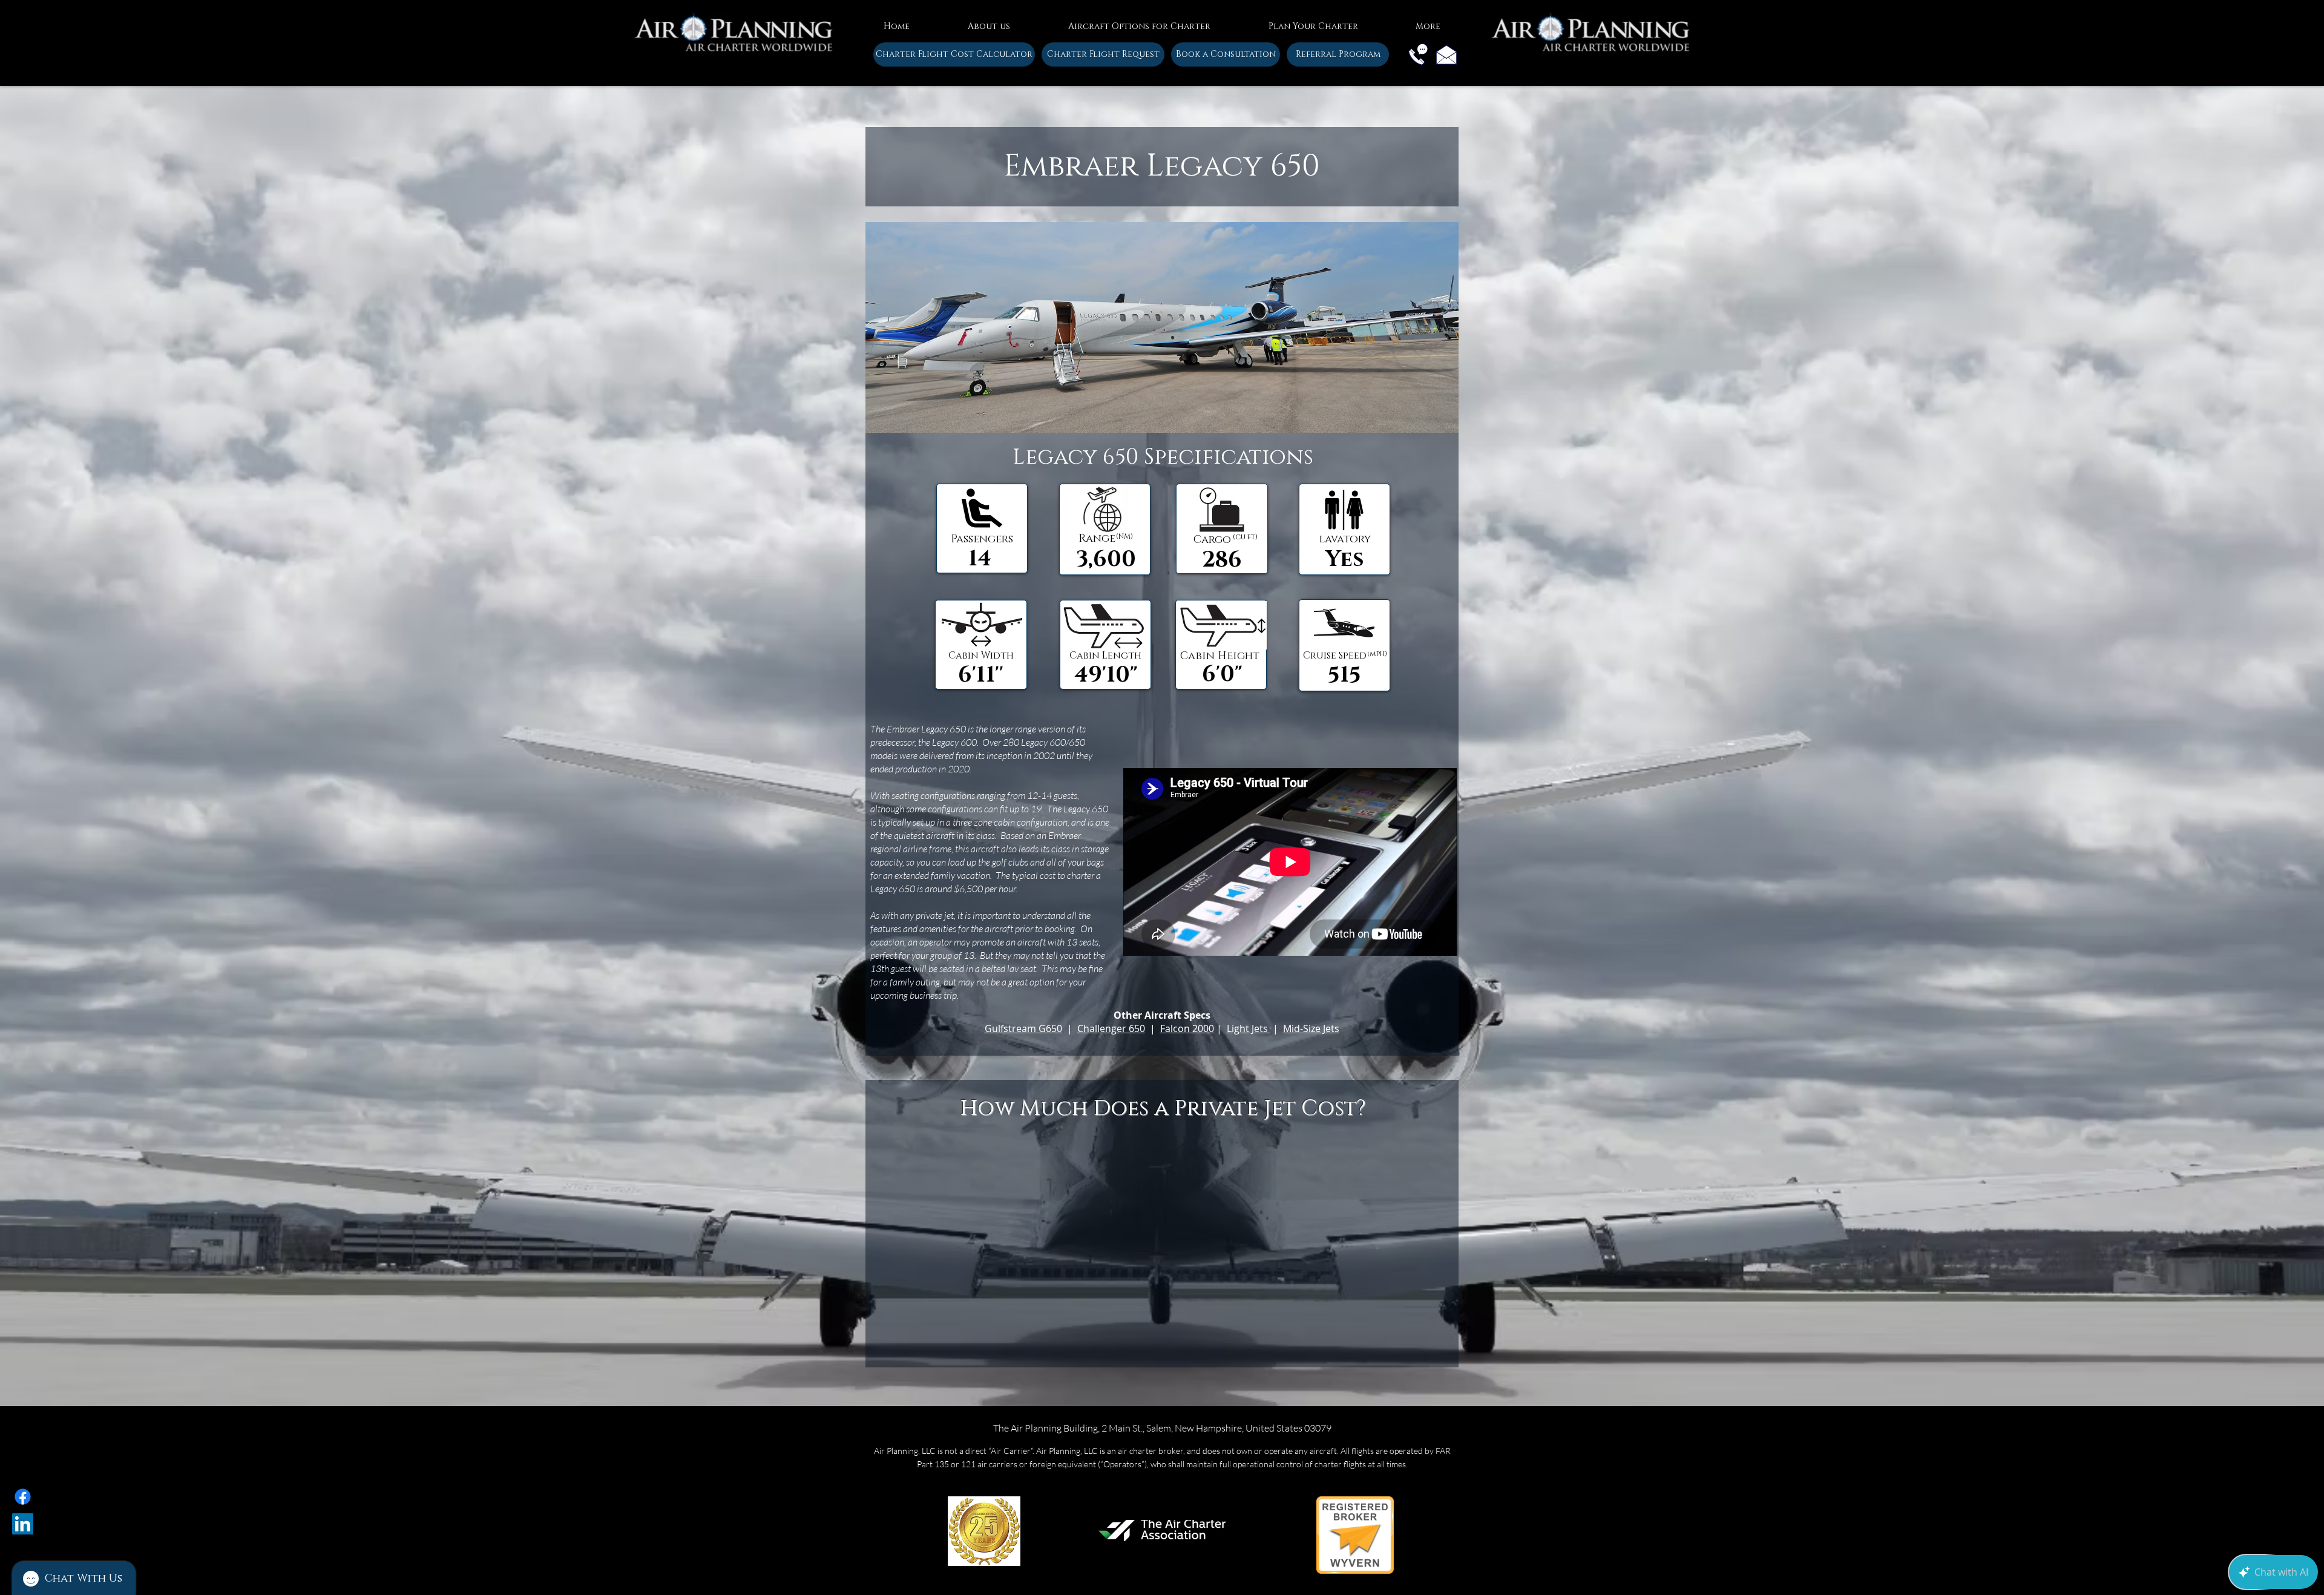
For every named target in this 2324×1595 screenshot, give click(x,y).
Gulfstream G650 (1023, 1028)
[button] (989, 21)
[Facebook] (23, 1497)
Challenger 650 (1111, 1028)
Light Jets (1249, 1028)
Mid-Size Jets (1311, 1028)
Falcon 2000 (1187, 1028)
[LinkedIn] (23, 1524)
